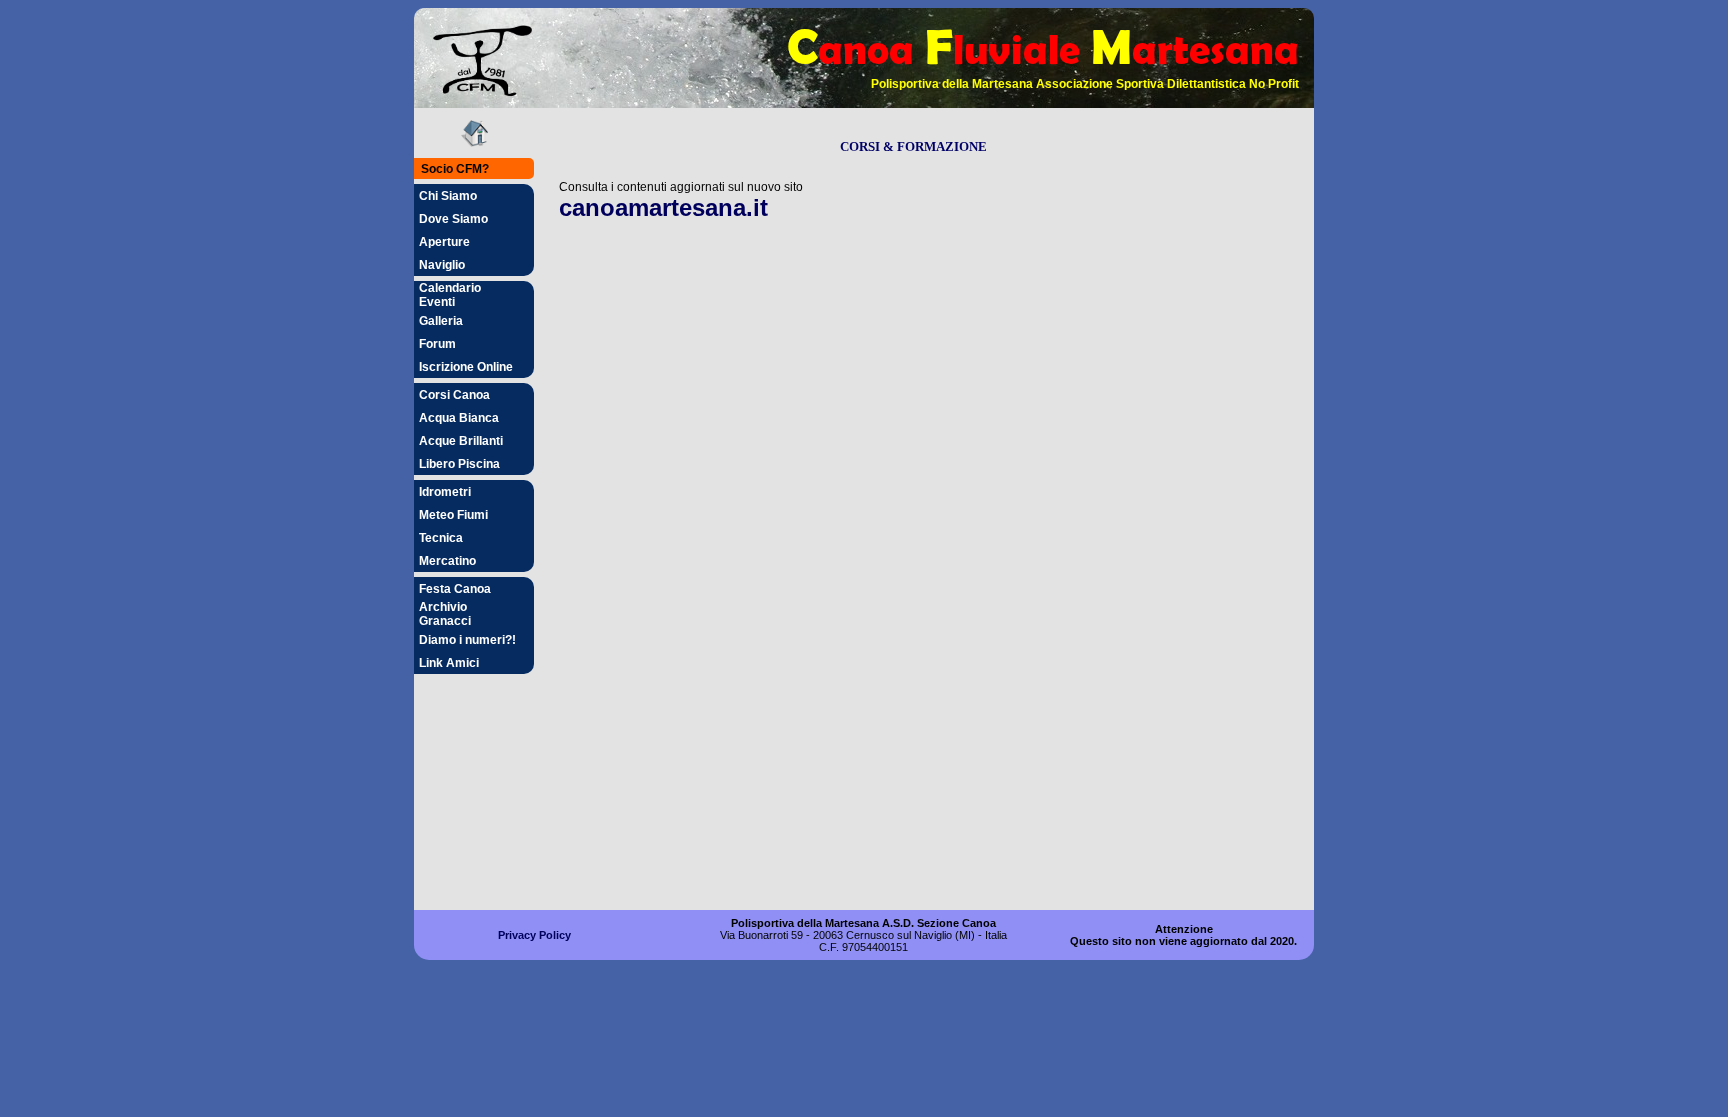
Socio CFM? (455, 169)
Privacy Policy (534, 935)
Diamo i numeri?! (467, 640)
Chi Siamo (448, 196)
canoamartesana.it (663, 207)
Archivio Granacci (445, 614)
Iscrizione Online (466, 367)
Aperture (444, 242)
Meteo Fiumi (453, 515)
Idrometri (445, 492)
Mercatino (447, 561)
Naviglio (442, 265)
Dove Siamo (453, 219)
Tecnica (441, 538)
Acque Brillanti (461, 441)
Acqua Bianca (459, 418)
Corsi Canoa (454, 395)
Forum (437, 344)
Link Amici (449, 663)
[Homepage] (474, 142)
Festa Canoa (455, 589)
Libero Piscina (459, 464)
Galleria (441, 321)
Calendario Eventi (450, 295)
